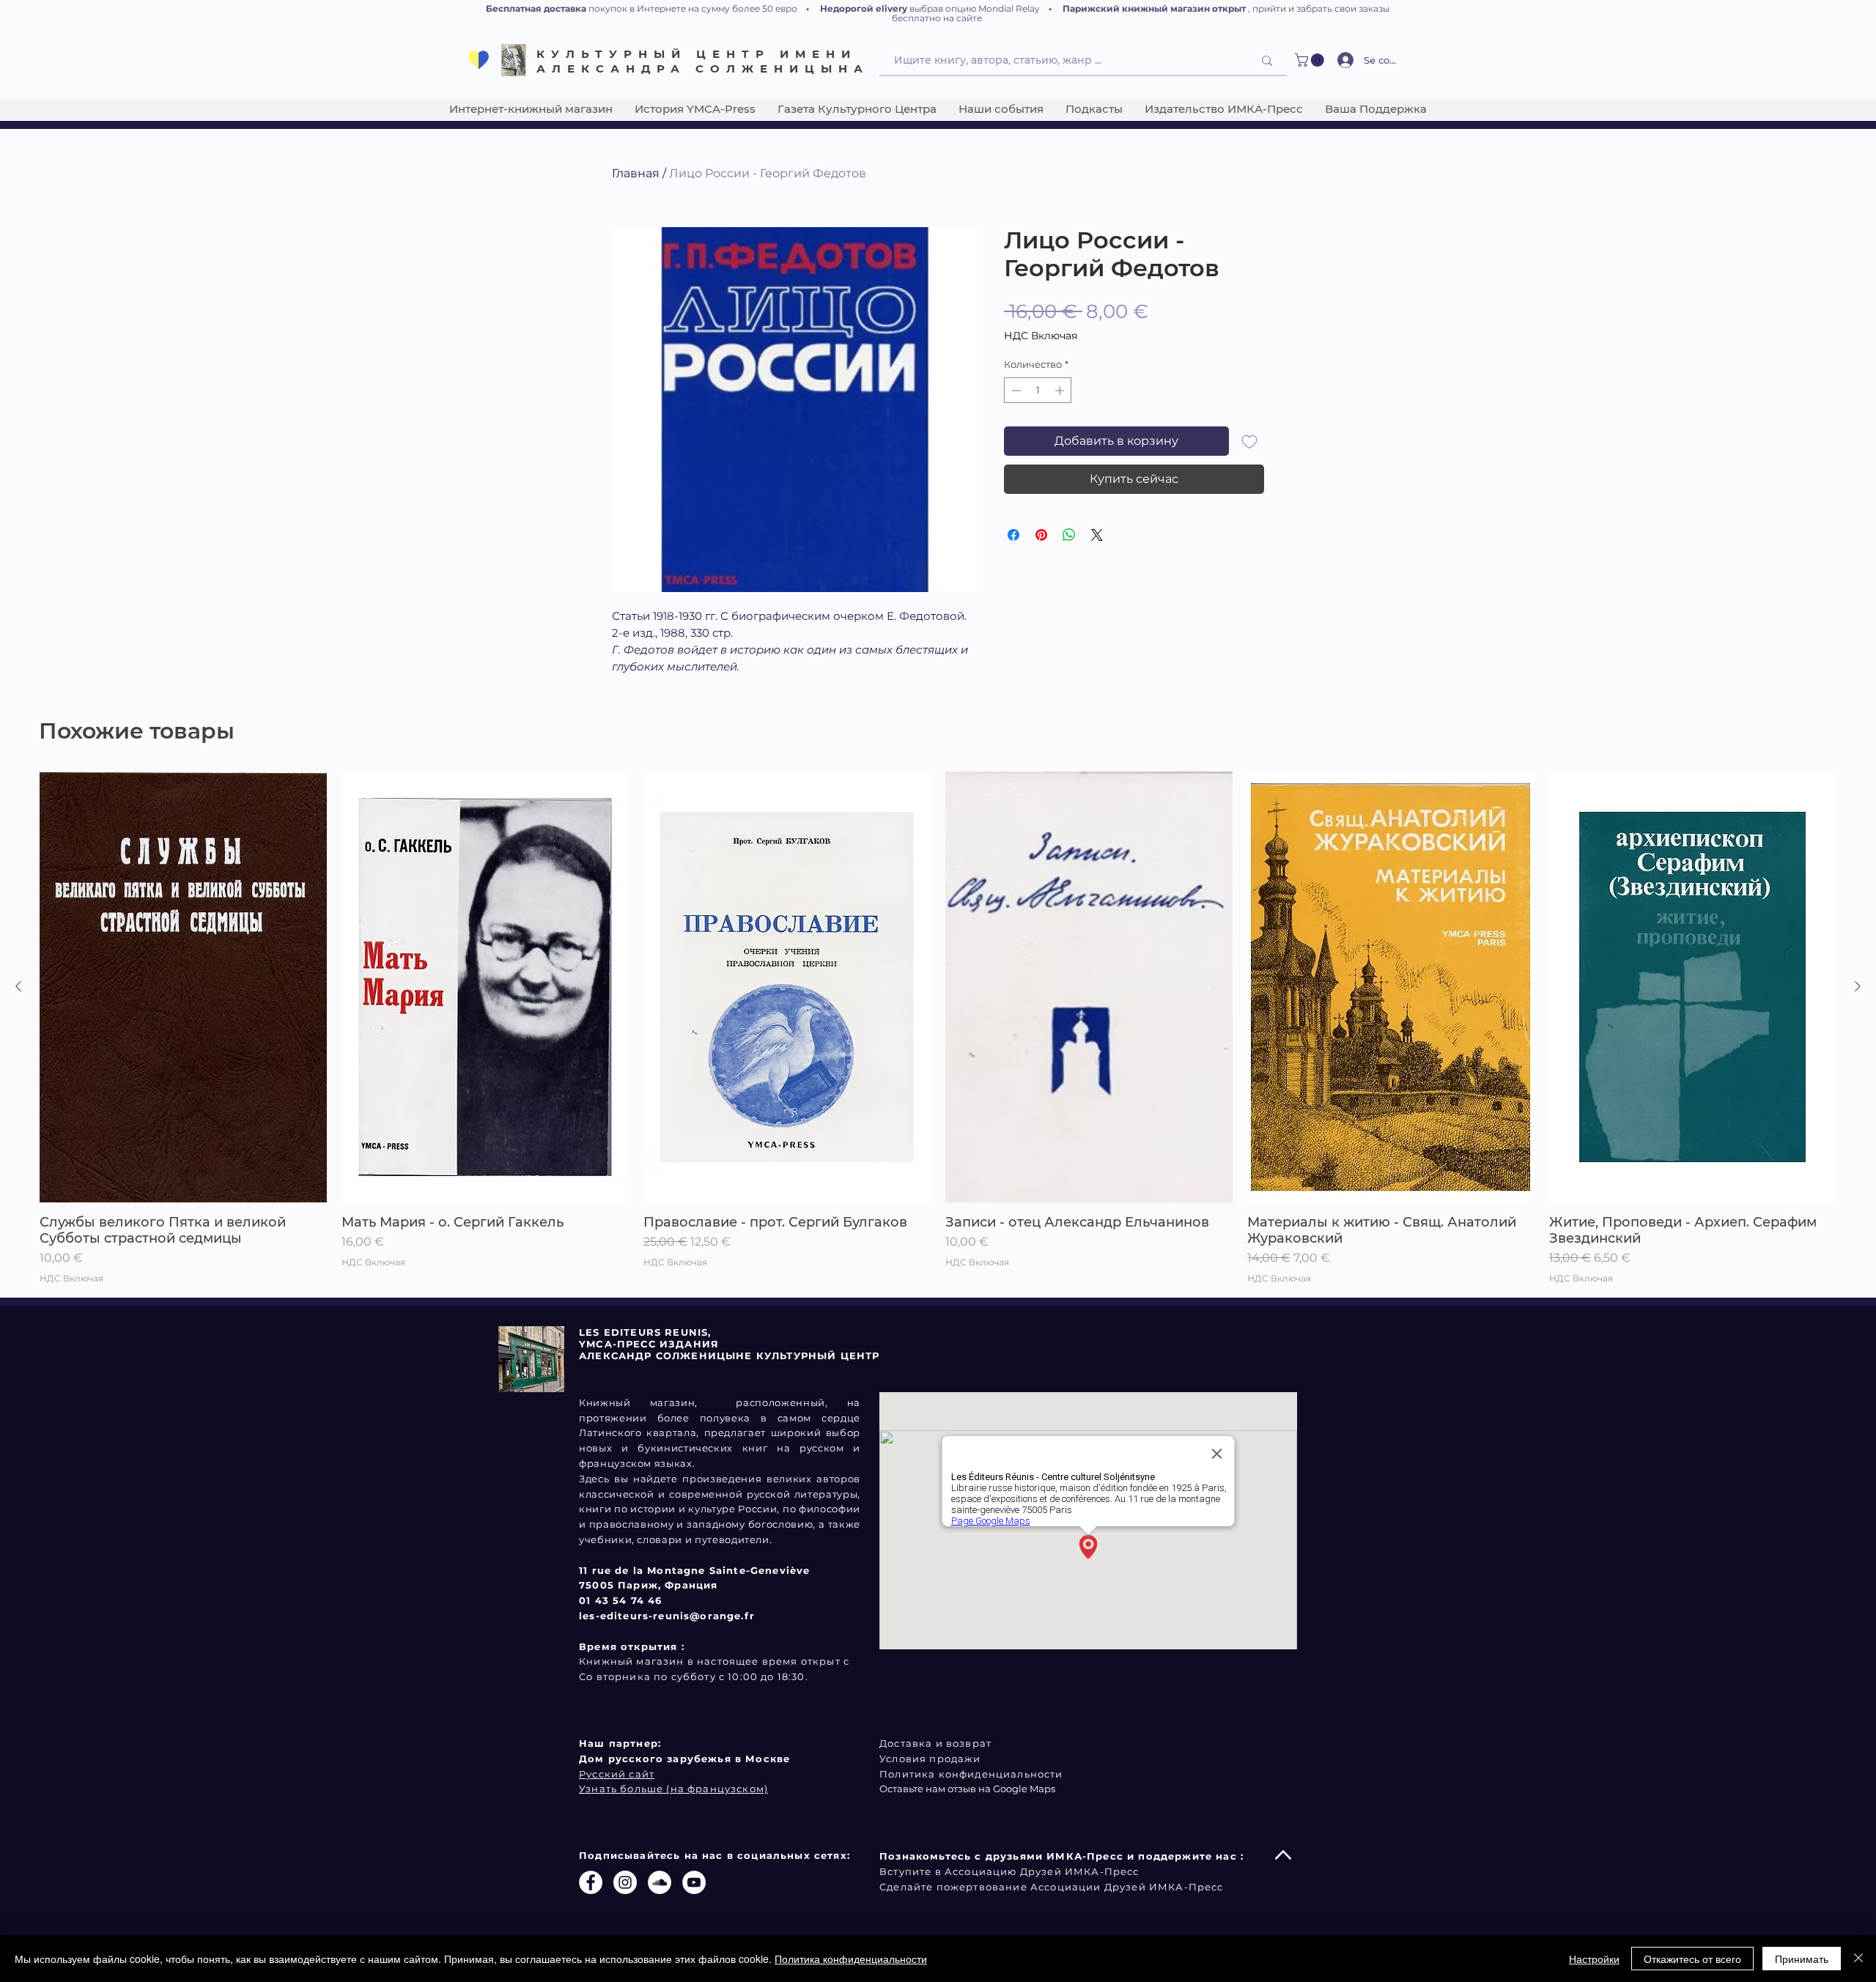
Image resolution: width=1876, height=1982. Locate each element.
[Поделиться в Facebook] (1013, 535)
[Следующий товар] (1858, 986)
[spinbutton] (1038, 391)
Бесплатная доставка (536, 8)
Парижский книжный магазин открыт (1154, 8)
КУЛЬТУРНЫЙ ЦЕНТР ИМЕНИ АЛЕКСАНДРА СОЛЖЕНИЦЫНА (703, 61)
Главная (636, 173)
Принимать (1802, 1959)
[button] (1311, 60)
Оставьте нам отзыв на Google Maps (967, 1789)
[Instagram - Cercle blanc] (625, 1882)
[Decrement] (1015, 391)
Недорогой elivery (864, 8)
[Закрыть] (1858, 1959)
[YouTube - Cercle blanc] (694, 1882)
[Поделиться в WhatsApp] (1069, 535)
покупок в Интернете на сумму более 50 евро (693, 8)
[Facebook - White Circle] (591, 1882)
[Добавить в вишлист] (1249, 441)
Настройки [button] (1594, 1959)
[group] (938, 1028)
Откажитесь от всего (1692, 1959)
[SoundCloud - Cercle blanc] (660, 1882)
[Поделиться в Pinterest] (1041, 535)
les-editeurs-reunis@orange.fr (667, 1616)
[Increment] (1061, 391)
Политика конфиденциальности (851, 1959)
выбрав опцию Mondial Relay (975, 8)
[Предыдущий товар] (18, 986)
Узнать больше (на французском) (673, 1789)
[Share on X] (1097, 535)
